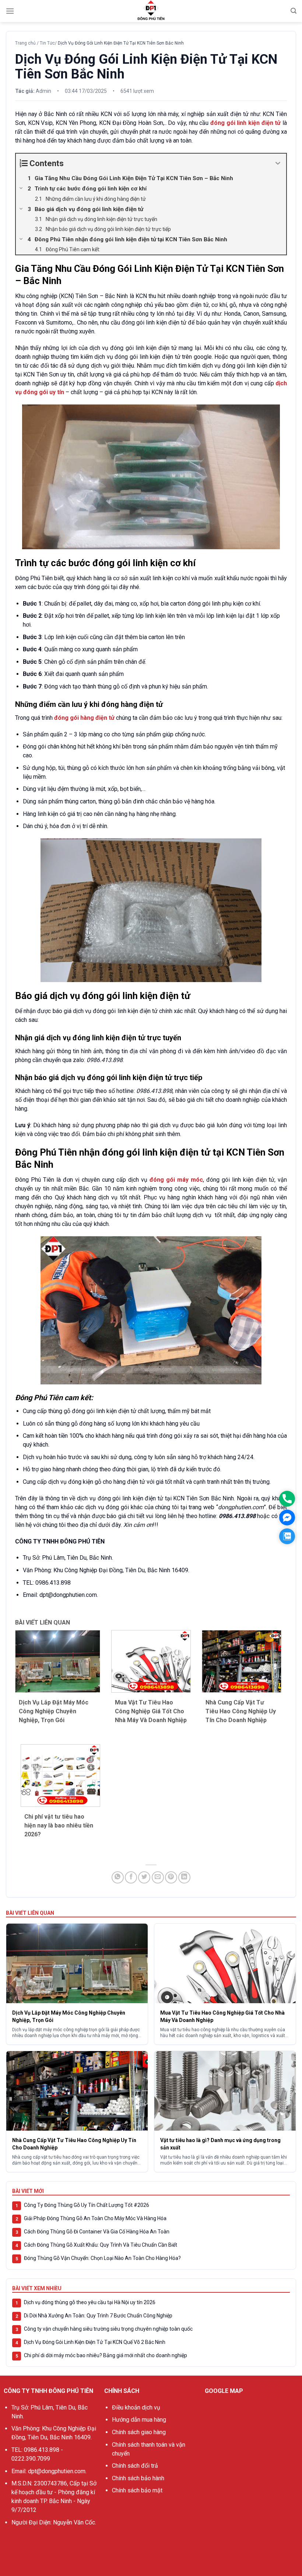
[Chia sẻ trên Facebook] (131, 1877)
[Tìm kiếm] (294, 11)
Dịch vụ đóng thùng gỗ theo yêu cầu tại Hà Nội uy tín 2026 (90, 2302)
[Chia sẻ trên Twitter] (144, 1877)
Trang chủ (25, 43)
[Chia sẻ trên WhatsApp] (118, 1877)
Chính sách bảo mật (137, 2490)
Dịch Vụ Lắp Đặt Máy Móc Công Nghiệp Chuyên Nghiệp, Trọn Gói (54, 1711)
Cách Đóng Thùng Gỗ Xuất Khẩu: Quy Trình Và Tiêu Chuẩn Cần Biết (101, 2245)
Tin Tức (47, 43)
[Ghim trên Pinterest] (171, 1877)
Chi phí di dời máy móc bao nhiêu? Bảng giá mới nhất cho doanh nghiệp (106, 2355)
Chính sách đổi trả (135, 2466)
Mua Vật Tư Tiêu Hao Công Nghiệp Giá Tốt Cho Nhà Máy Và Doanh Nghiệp (151, 1711)
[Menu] (10, 11)
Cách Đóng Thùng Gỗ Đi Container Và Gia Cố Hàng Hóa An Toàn (97, 2232)
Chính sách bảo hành (138, 2478)
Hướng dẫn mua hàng (139, 2420)
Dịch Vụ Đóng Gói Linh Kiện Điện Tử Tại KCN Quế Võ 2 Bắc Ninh (95, 2342)
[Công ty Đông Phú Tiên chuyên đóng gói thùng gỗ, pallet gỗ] (151, 11)
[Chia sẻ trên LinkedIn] (184, 1877)
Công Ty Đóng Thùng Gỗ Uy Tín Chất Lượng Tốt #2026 (87, 2205)
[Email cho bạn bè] (158, 1877)
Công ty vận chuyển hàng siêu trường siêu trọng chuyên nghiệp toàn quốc (108, 2329)
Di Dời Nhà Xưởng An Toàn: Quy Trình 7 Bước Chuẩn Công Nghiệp (98, 2316)
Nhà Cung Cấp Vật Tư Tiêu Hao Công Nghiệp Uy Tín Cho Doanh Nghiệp (241, 1711)
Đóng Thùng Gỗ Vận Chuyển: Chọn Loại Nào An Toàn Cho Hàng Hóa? (102, 2258)
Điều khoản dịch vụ (136, 2407)
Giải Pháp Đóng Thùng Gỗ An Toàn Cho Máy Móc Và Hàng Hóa (95, 2218)
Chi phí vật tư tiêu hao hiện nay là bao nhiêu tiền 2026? (59, 1825)
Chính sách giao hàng (139, 2432)
